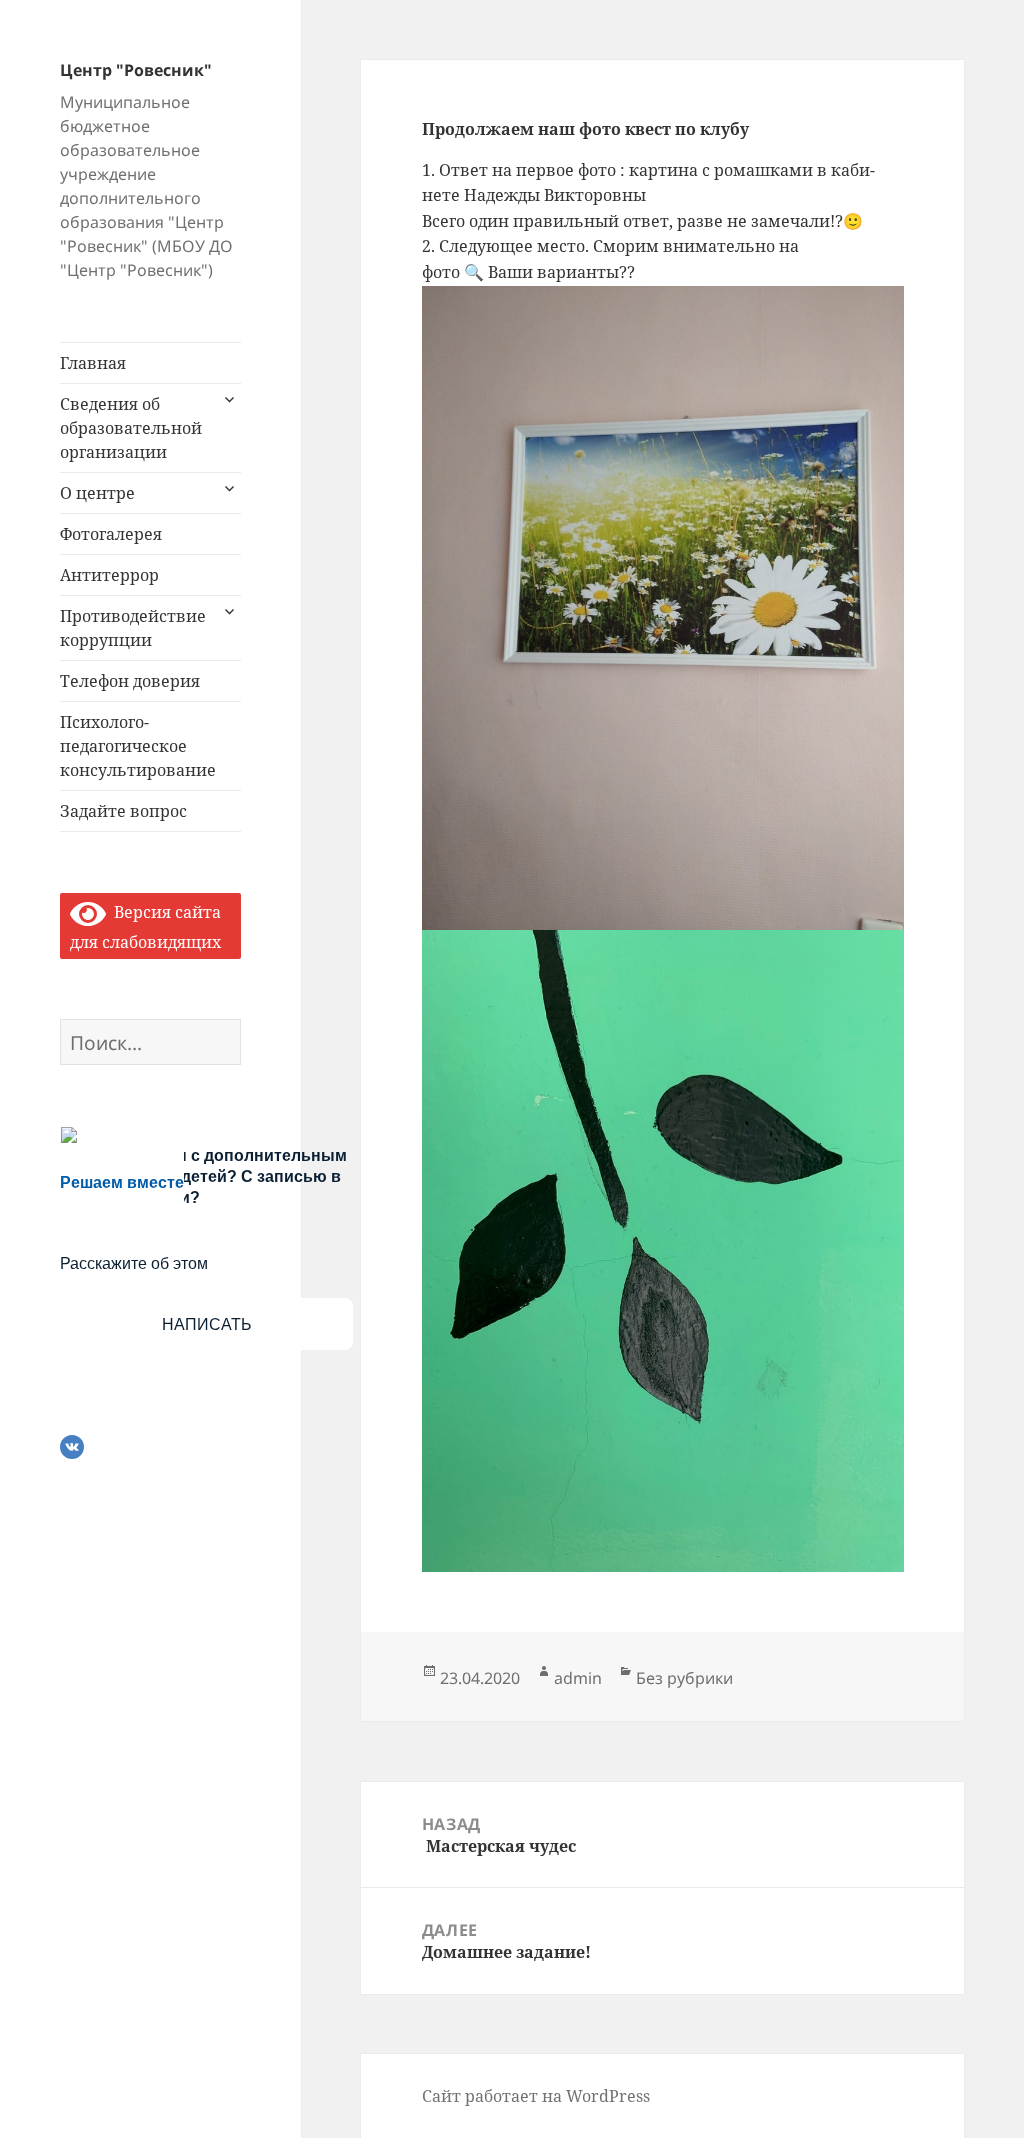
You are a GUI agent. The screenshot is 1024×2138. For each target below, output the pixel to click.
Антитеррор (109, 575)
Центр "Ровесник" (136, 70)
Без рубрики (684, 1678)
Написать (207, 1324)
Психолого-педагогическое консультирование (138, 746)
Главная (93, 363)
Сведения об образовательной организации (131, 428)
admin (578, 1678)
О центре (97, 493)
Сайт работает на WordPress (536, 2096)
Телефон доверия (130, 681)
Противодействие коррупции (133, 628)
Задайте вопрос (123, 811)
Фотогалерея (111, 534)
